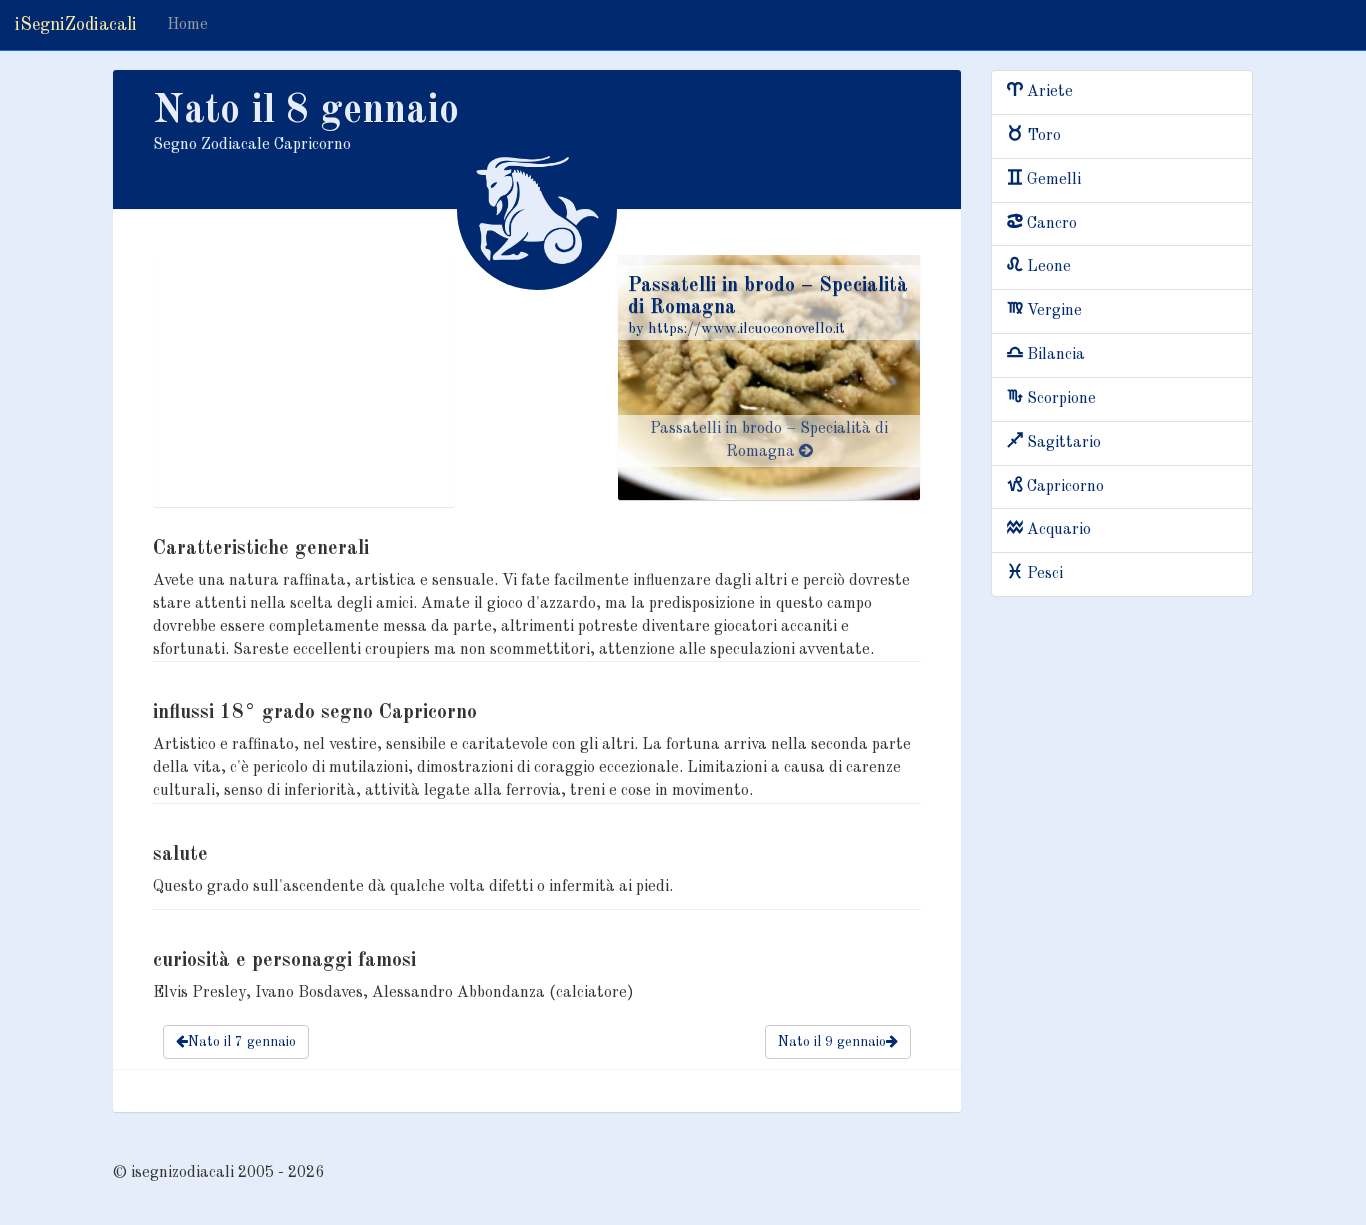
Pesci (1045, 574)
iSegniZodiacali (76, 25)
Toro (1044, 136)
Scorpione (1061, 399)
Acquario (1059, 530)
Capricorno (1065, 487)
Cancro (1052, 224)
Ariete (1050, 92)
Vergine (1054, 311)
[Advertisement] (304, 381)
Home (187, 25)
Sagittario (1064, 443)
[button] (236, 1042)
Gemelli (1054, 180)
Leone (1049, 267)
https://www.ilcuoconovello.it (746, 329)
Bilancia (1056, 355)
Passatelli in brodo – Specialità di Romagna (769, 440)
